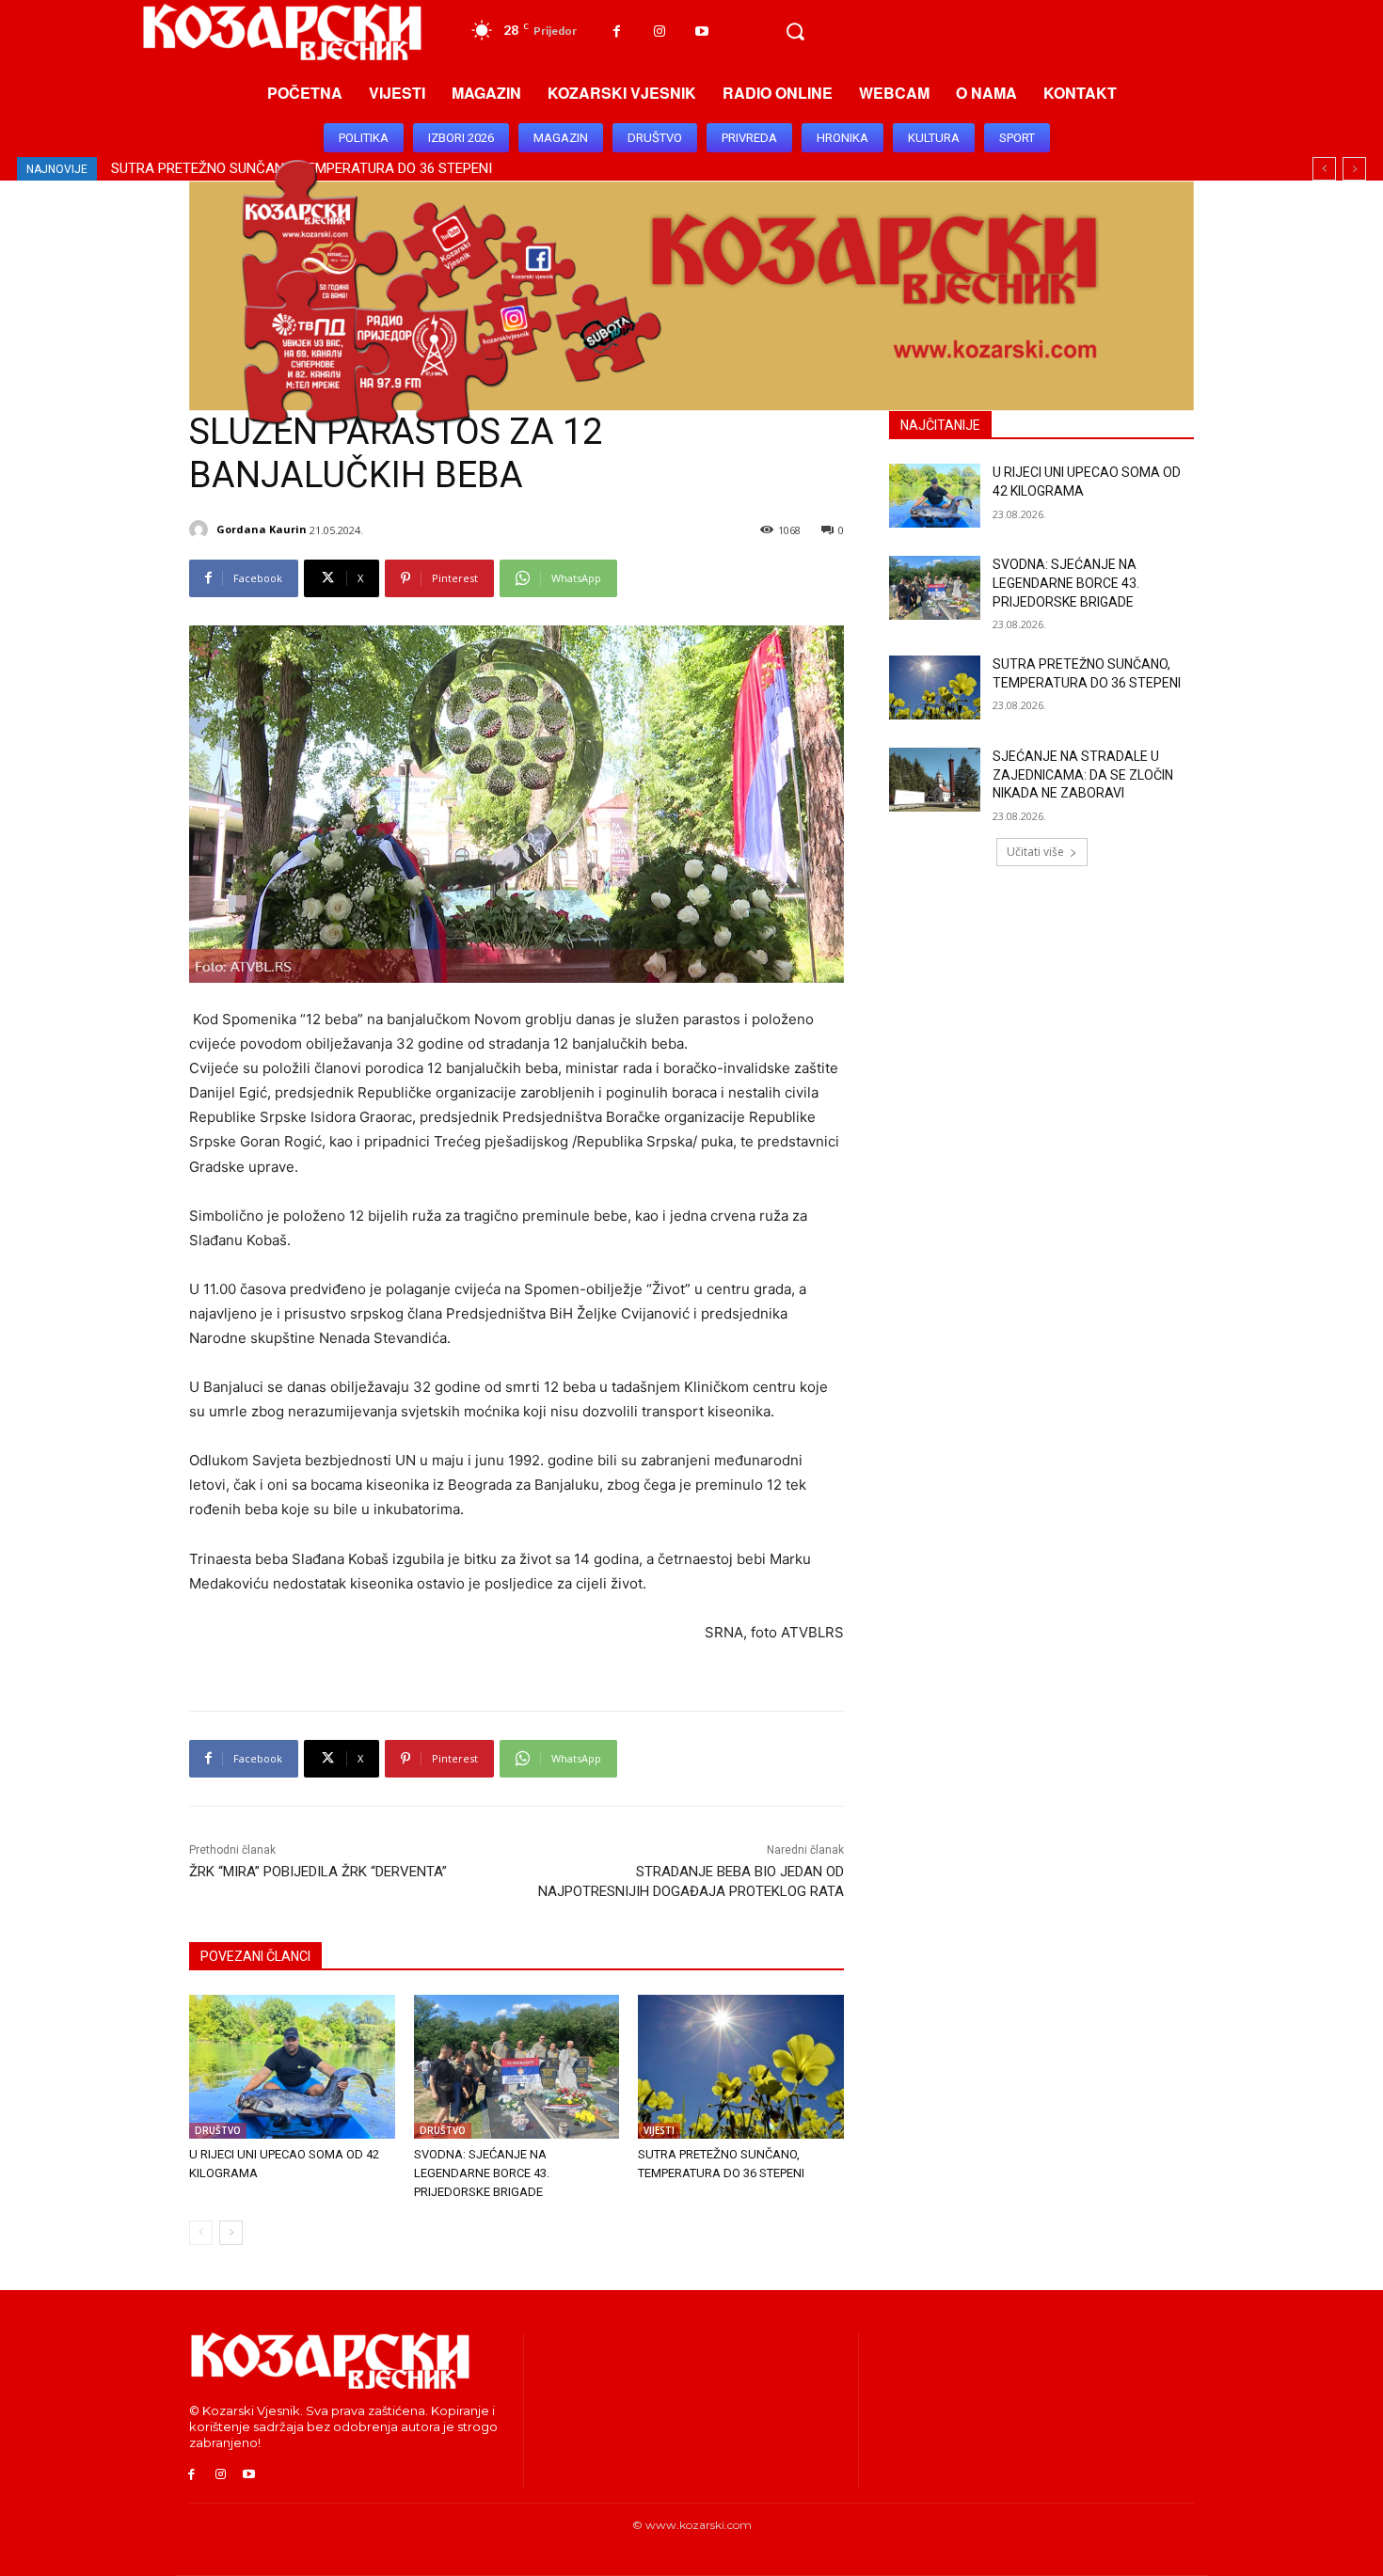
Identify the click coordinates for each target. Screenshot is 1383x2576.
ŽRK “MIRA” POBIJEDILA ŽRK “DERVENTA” (318, 1872)
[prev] (1324, 169)
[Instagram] (659, 32)
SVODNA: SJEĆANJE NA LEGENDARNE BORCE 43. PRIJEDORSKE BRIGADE (482, 2173)
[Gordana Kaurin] (201, 529)
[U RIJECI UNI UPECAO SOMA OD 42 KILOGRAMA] (292, 2067)
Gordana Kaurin (262, 529)
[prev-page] (201, 2233)
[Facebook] (617, 32)
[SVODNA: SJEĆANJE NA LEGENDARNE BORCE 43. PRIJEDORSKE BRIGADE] (517, 2067)
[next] (1354, 169)
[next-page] (231, 2233)
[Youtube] (701, 32)
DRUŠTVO (218, 2130)
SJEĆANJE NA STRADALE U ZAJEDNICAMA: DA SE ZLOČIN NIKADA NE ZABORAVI (1083, 774)
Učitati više (1035, 852)
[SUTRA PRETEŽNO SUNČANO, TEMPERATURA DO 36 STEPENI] (741, 2067)
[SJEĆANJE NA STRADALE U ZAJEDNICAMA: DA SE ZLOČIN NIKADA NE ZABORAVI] (935, 780)
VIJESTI (659, 2130)
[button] (795, 32)
